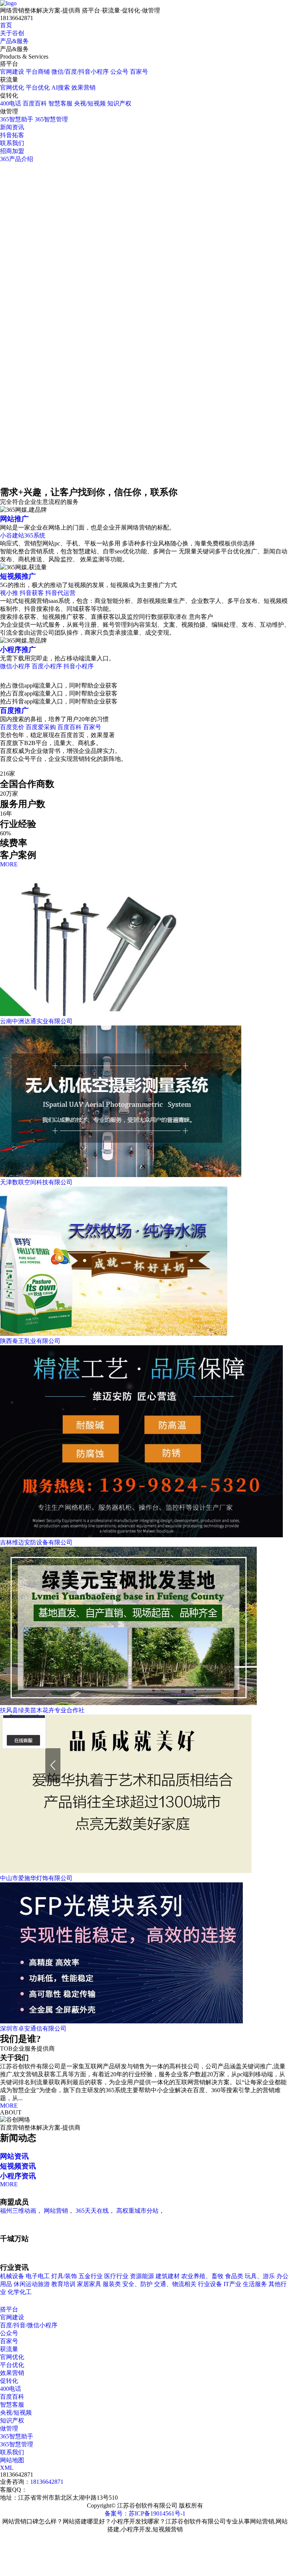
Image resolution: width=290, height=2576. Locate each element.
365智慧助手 (17, 119)
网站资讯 (14, 2156)
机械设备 (12, 2276)
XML (7, 2468)
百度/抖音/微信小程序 (29, 2325)
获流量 (9, 2349)
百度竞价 (13, 727)
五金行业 (91, 2276)
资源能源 (142, 2276)
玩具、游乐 (260, 2276)
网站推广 (14, 519)
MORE (9, 864)
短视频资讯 (18, 2166)
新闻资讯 (12, 127)
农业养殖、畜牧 (203, 2276)
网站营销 (56, 2211)
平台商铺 (38, 72)
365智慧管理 (51, 119)
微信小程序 (16, 666)
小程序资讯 (18, 2176)
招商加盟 (12, 151)
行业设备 (210, 2284)
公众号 (119, 72)
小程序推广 (18, 650)
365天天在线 (92, 2211)
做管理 (9, 2428)
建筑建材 (168, 2276)
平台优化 (38, 88)
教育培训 (63, 2284)
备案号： (117, 2513)
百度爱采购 (41, 727)
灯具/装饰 (64, 2276)
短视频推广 (18, 576)
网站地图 (12, 2460)
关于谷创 (12, 33)
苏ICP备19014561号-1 (157, 2513)
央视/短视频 (90, 103)
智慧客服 (60, 103)
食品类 (234, 2276)
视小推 (10, 593)
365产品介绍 (17, 159)
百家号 (139, 72)
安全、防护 (137, 2284)
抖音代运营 (60, 593)
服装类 (112, 2284)
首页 (6, 25)
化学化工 (20, 2292)
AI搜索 (61, 88)
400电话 (11, 103)
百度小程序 (47, 666)
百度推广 (14, 710)
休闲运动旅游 (32, 2284)
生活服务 (255, 2284)
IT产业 (232, 2284)
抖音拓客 (12, 135)
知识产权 (119, 103)
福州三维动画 (18, 2211)
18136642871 (47, 2482)
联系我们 (12, 143)
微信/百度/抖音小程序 (80, 72)
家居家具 (89, 2284)
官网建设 (12, 72)
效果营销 (83, 88)
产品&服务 (14, 41)
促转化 (9, 2381)
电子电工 (38, 2276)
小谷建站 (12, 535)
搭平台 (9, 2309)
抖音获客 (32, 593)
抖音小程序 (79, 666)
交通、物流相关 (175, 2284)
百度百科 (35, 103)
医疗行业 (116, 2276)
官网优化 (12, 88)
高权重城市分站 (137, 2211)
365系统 (35, 535)
